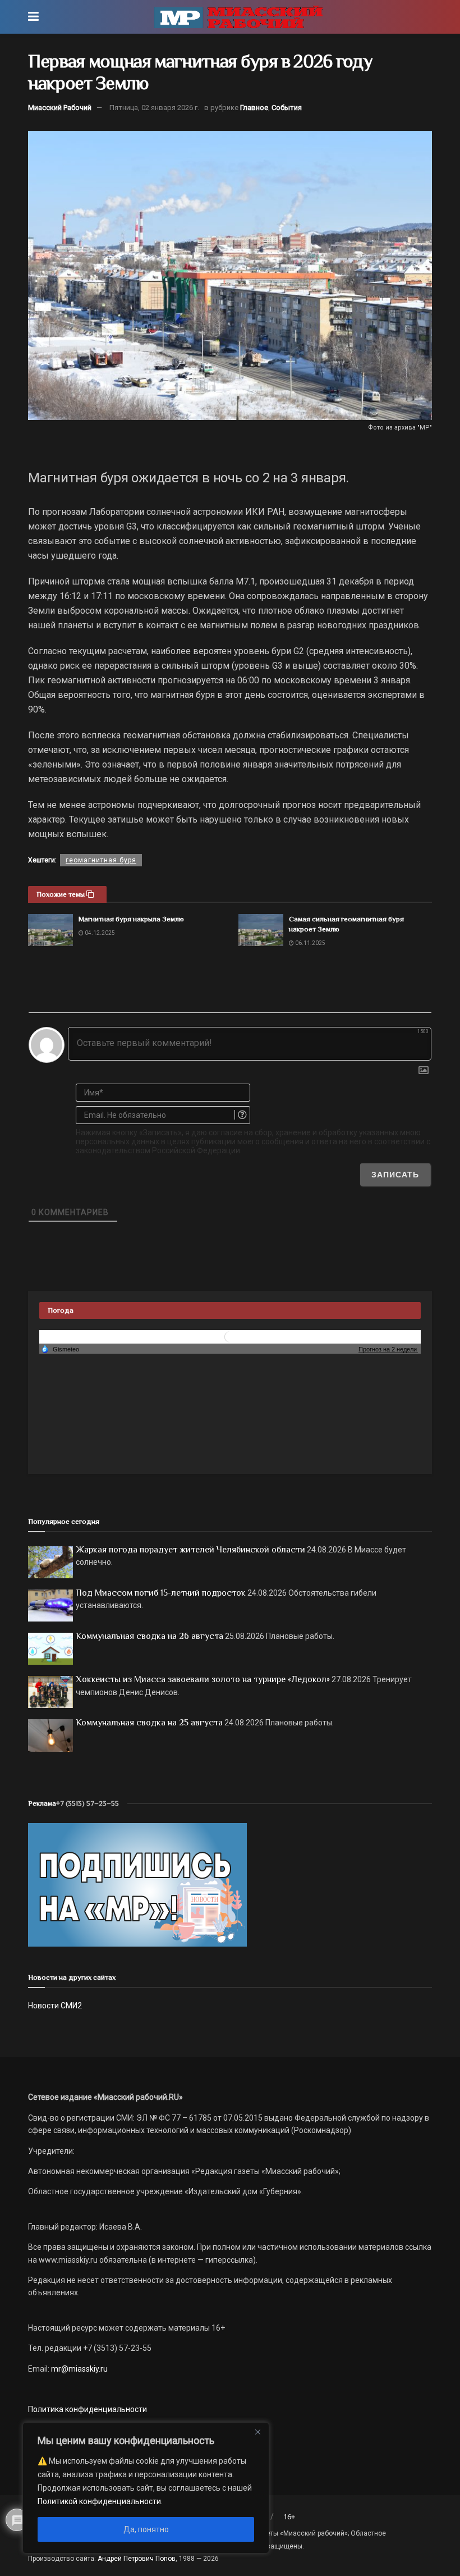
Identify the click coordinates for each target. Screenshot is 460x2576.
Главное (254, 108)
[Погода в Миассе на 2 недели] (388, 1349)
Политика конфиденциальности (88, 2409)
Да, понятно (146, 2529)
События (287, 108)
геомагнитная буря (101, 860)
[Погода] (60, 1349)
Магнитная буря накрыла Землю (131, 919)
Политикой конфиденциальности (99, 2501)
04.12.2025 (99, 933)
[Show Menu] (33, 17)
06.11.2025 (310, 943)
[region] (146, 2488)
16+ (289, 2517)
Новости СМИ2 (55, 2006)
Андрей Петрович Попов (137, 2559)
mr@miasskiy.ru (79, 2369)
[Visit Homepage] (238, 17)
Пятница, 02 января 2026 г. (154, 108)
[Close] (257, 2432)
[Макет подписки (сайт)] (137, 1884)
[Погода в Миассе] (230, 1336)
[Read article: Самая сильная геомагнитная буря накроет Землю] (261, 930)
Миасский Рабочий (60, 108)
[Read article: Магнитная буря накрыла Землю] (50, 930)
